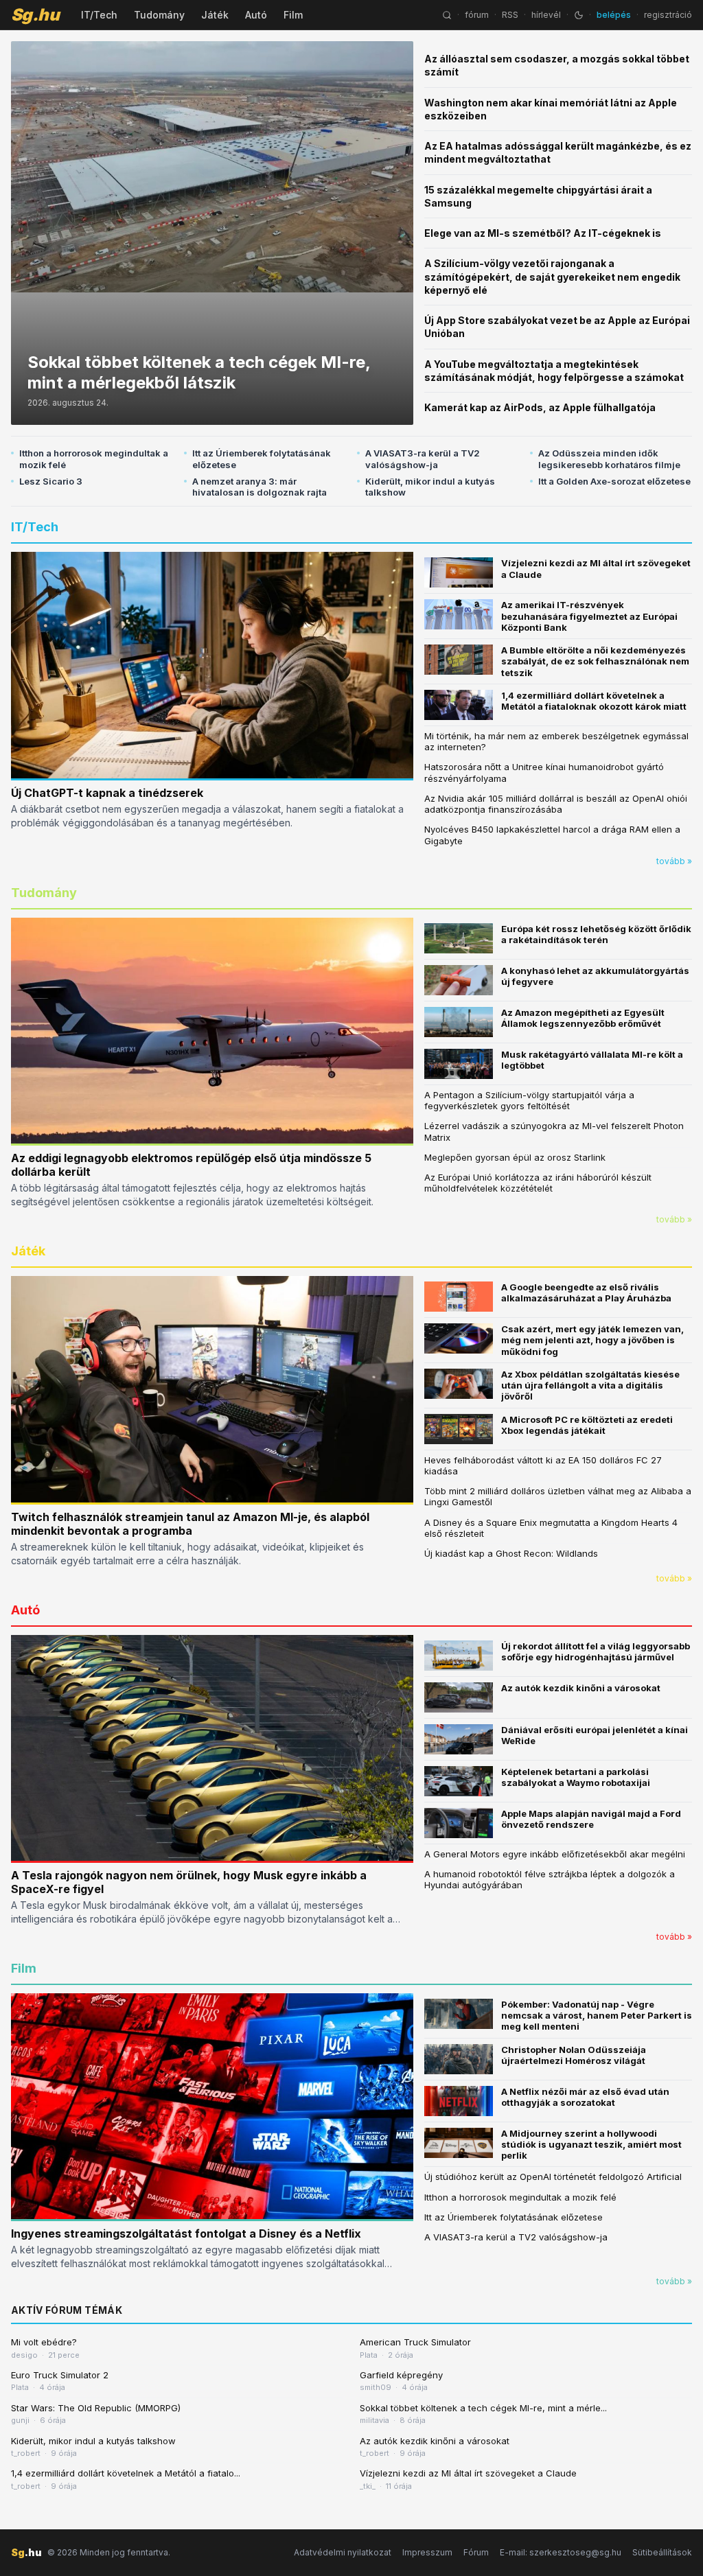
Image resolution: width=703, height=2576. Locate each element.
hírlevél (546, 15)
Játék (215, 15)
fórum (477, 15)
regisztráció (668, 15)
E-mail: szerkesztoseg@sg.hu (561, 2552)
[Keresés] (447, 15)
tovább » (674, 861)
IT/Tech (99, 15)
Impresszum (427, 2552)
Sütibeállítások (662, 2552)
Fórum (476, 2552)
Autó (256, 15)
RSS (510, 15)
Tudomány (159, 15)
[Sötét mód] (579, 15)
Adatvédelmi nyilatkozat (343, 2552)
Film (293, 15)
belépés (614, 15)
